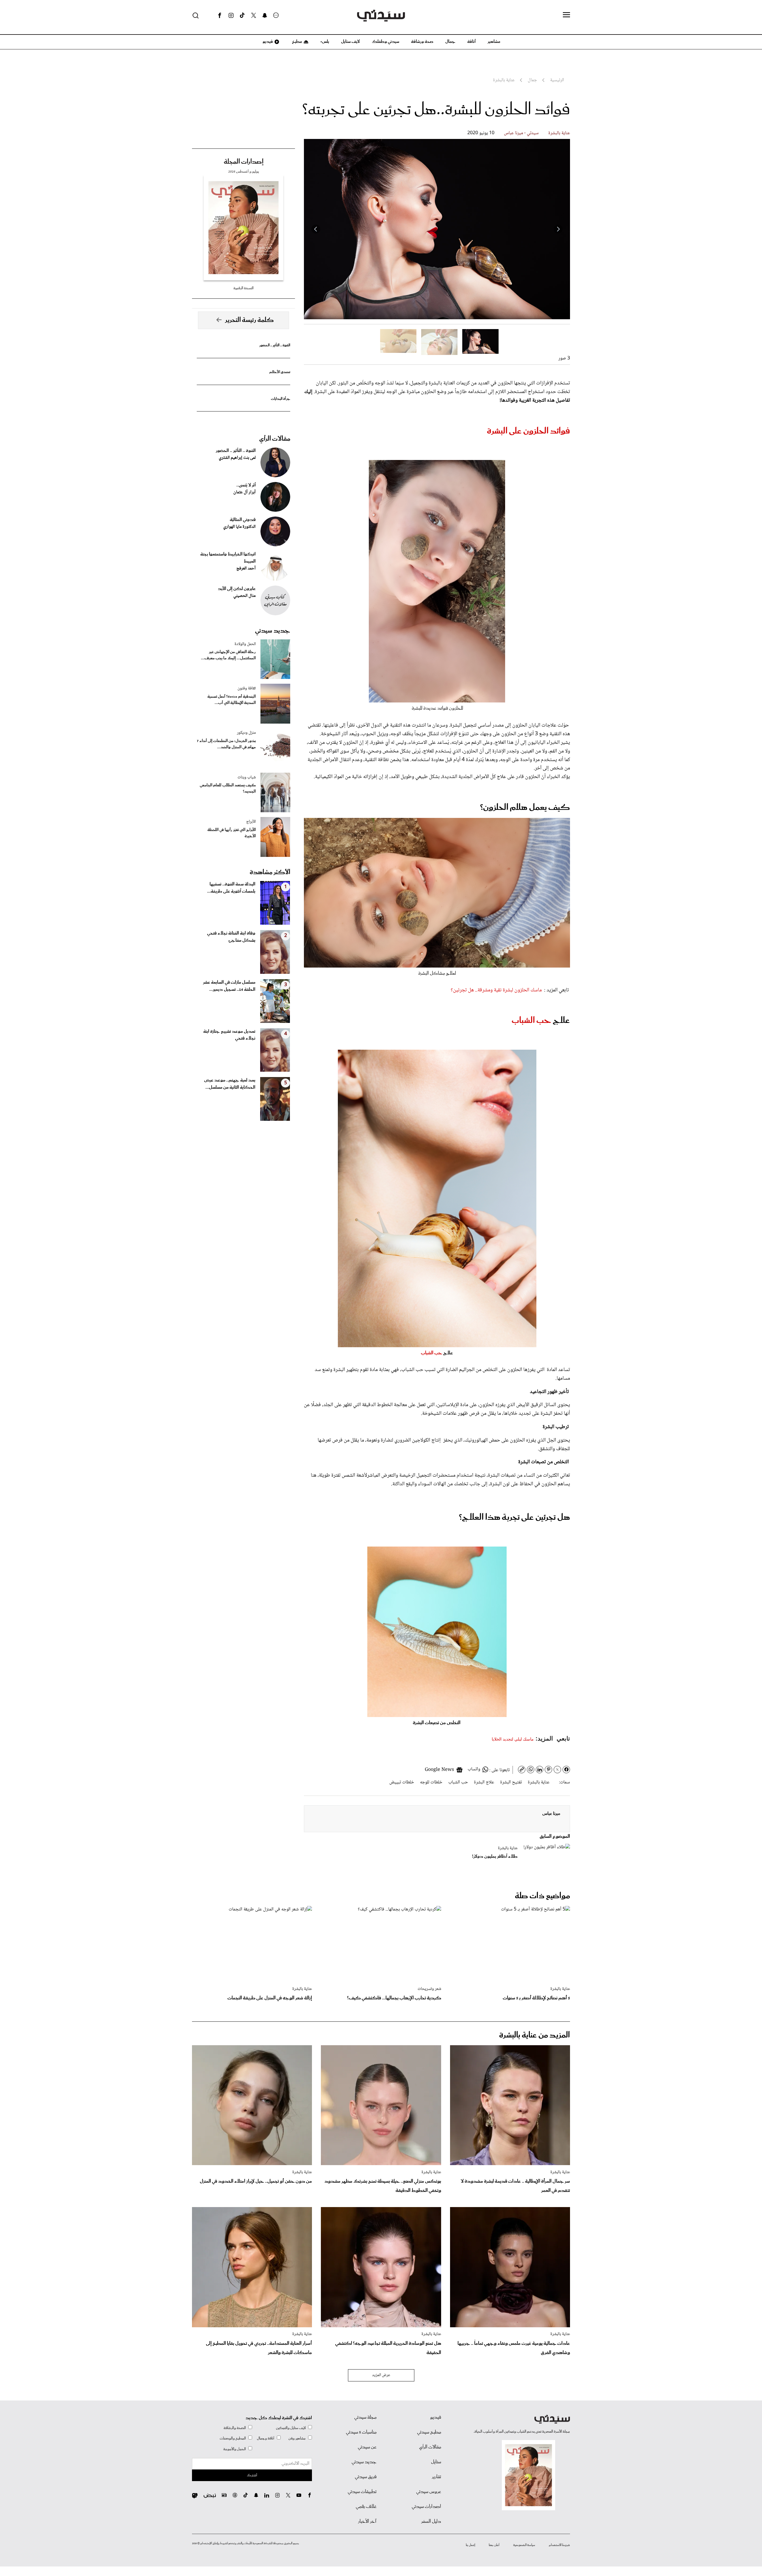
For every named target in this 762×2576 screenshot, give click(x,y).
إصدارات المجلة (244, 162)
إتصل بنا (470, 2545)
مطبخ (297, 42)
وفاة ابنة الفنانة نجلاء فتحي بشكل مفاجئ (231, 937)
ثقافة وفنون (247, 688)
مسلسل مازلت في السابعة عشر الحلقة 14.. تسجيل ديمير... (229, 986)
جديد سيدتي (273, 631)
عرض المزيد (381, 2375)
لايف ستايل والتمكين (291, 2428)
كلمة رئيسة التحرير (249, 320)
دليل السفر (431, 2522)
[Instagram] (231, 15)
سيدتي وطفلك (385, 42)
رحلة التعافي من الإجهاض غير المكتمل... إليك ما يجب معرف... (228, 655)
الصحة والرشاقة (235, 2428)
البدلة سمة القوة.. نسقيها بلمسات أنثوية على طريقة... (231, 888)
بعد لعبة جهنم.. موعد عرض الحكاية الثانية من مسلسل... (230, 1084)
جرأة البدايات (281, 399)
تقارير (437, 2477)
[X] (254, 15)
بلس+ (325, 42)
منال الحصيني (245, 596)
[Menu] (566, 15)
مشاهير (494, 42)
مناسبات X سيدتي (361, 2432)
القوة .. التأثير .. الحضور (275, 345)
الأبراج (251, 822)
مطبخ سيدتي (429, 2432)
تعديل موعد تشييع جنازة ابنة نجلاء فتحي (229, 1035)
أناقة (471, 42)
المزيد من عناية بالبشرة (535, 2035)
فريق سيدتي (366, 2477)
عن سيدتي (367, 2447)
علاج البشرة (484, 1782)
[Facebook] (220, 15)
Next (316, 229)
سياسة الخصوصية (524, 2545)
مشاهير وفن (297, 2438)
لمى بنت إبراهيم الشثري (237, 458)
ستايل (436, 2462)
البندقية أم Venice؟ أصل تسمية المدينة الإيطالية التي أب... (232, 700)
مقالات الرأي (275, 439)
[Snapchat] (265, 15)
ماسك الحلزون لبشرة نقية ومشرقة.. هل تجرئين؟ (496, 990)
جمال (450, 42)
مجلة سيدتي (365, 2417)
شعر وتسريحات (429, 1989)
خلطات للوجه (431, 1782)
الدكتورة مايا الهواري (239, 527)
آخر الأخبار (367, 2522)
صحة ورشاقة (422, 42)
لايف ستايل (350, 42)
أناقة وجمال (266, 2438)
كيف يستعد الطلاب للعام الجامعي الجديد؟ (228, 788)
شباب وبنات (247, 777)
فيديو (267, 42)
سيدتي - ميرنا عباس (521, 133)
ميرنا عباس (551, 1814)
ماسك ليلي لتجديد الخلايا (513, 1739)
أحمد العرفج (246, 569)
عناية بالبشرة (559, 133)
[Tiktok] (242, 15)
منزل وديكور (246, 733)
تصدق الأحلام (280, 372)
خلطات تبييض (402, 1782)
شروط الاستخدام (559, 2545)
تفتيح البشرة (511, 1782)
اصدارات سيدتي (426, 2507)
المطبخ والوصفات (233, 2438)
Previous (558, 229)
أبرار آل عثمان (245, 492)
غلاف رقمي (366, 2507)
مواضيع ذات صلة (542, 1896)
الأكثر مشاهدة (270, 872)
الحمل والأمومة (235, 2449)
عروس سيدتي (429, 2492)
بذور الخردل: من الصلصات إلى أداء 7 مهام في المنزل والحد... (226, 744)
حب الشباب (531, 1021)
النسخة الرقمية (243, 288)
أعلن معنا (494, 2545)
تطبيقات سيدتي (362, 2492)
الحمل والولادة (245, 644)
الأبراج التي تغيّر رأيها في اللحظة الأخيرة (232, 833)
